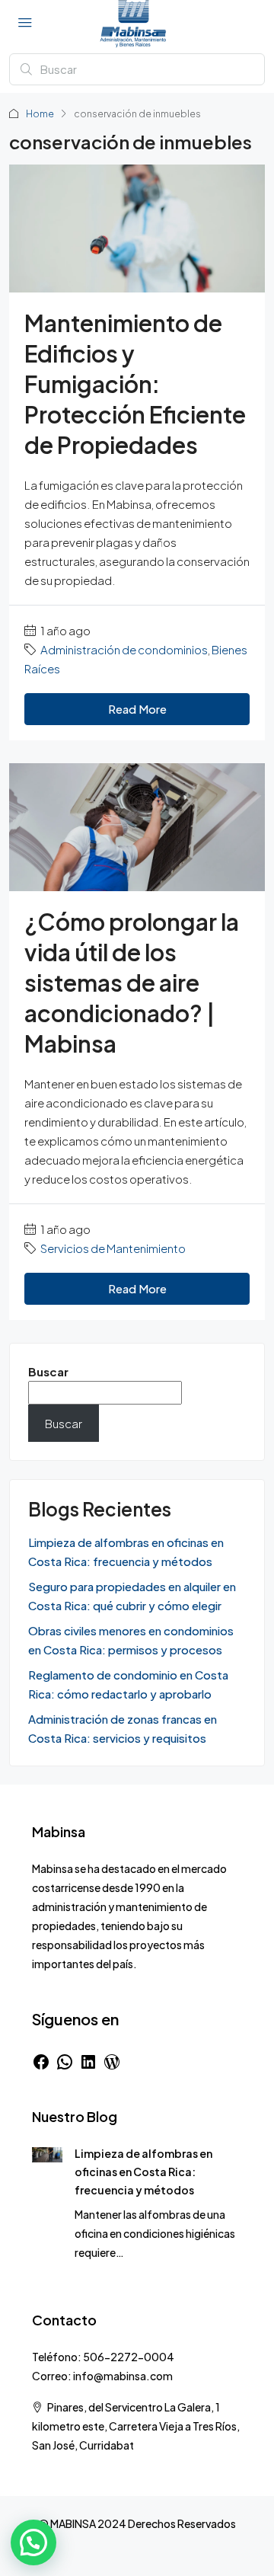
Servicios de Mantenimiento (113, 1248)
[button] (33, 2542)
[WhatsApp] (65, 2062)
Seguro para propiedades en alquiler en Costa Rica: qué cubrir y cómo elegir (132, 1596)
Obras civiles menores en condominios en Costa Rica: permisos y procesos (131, 1640)
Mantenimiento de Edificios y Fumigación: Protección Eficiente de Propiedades (135, 384)
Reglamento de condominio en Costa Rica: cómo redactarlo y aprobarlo (128, 1684)
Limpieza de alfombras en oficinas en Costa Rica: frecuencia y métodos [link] (143, 2172)
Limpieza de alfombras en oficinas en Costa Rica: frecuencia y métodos (126, 1552)
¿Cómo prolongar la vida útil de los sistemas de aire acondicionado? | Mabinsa (132, 983)
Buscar (48, 1371)
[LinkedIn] (88, 2062)
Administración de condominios (124, 649)
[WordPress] (112, 2062)
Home (40, 114)
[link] (47, 2153)
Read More (137, 709)
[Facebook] (41, 2062)
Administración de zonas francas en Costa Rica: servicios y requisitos (123, 1728)
